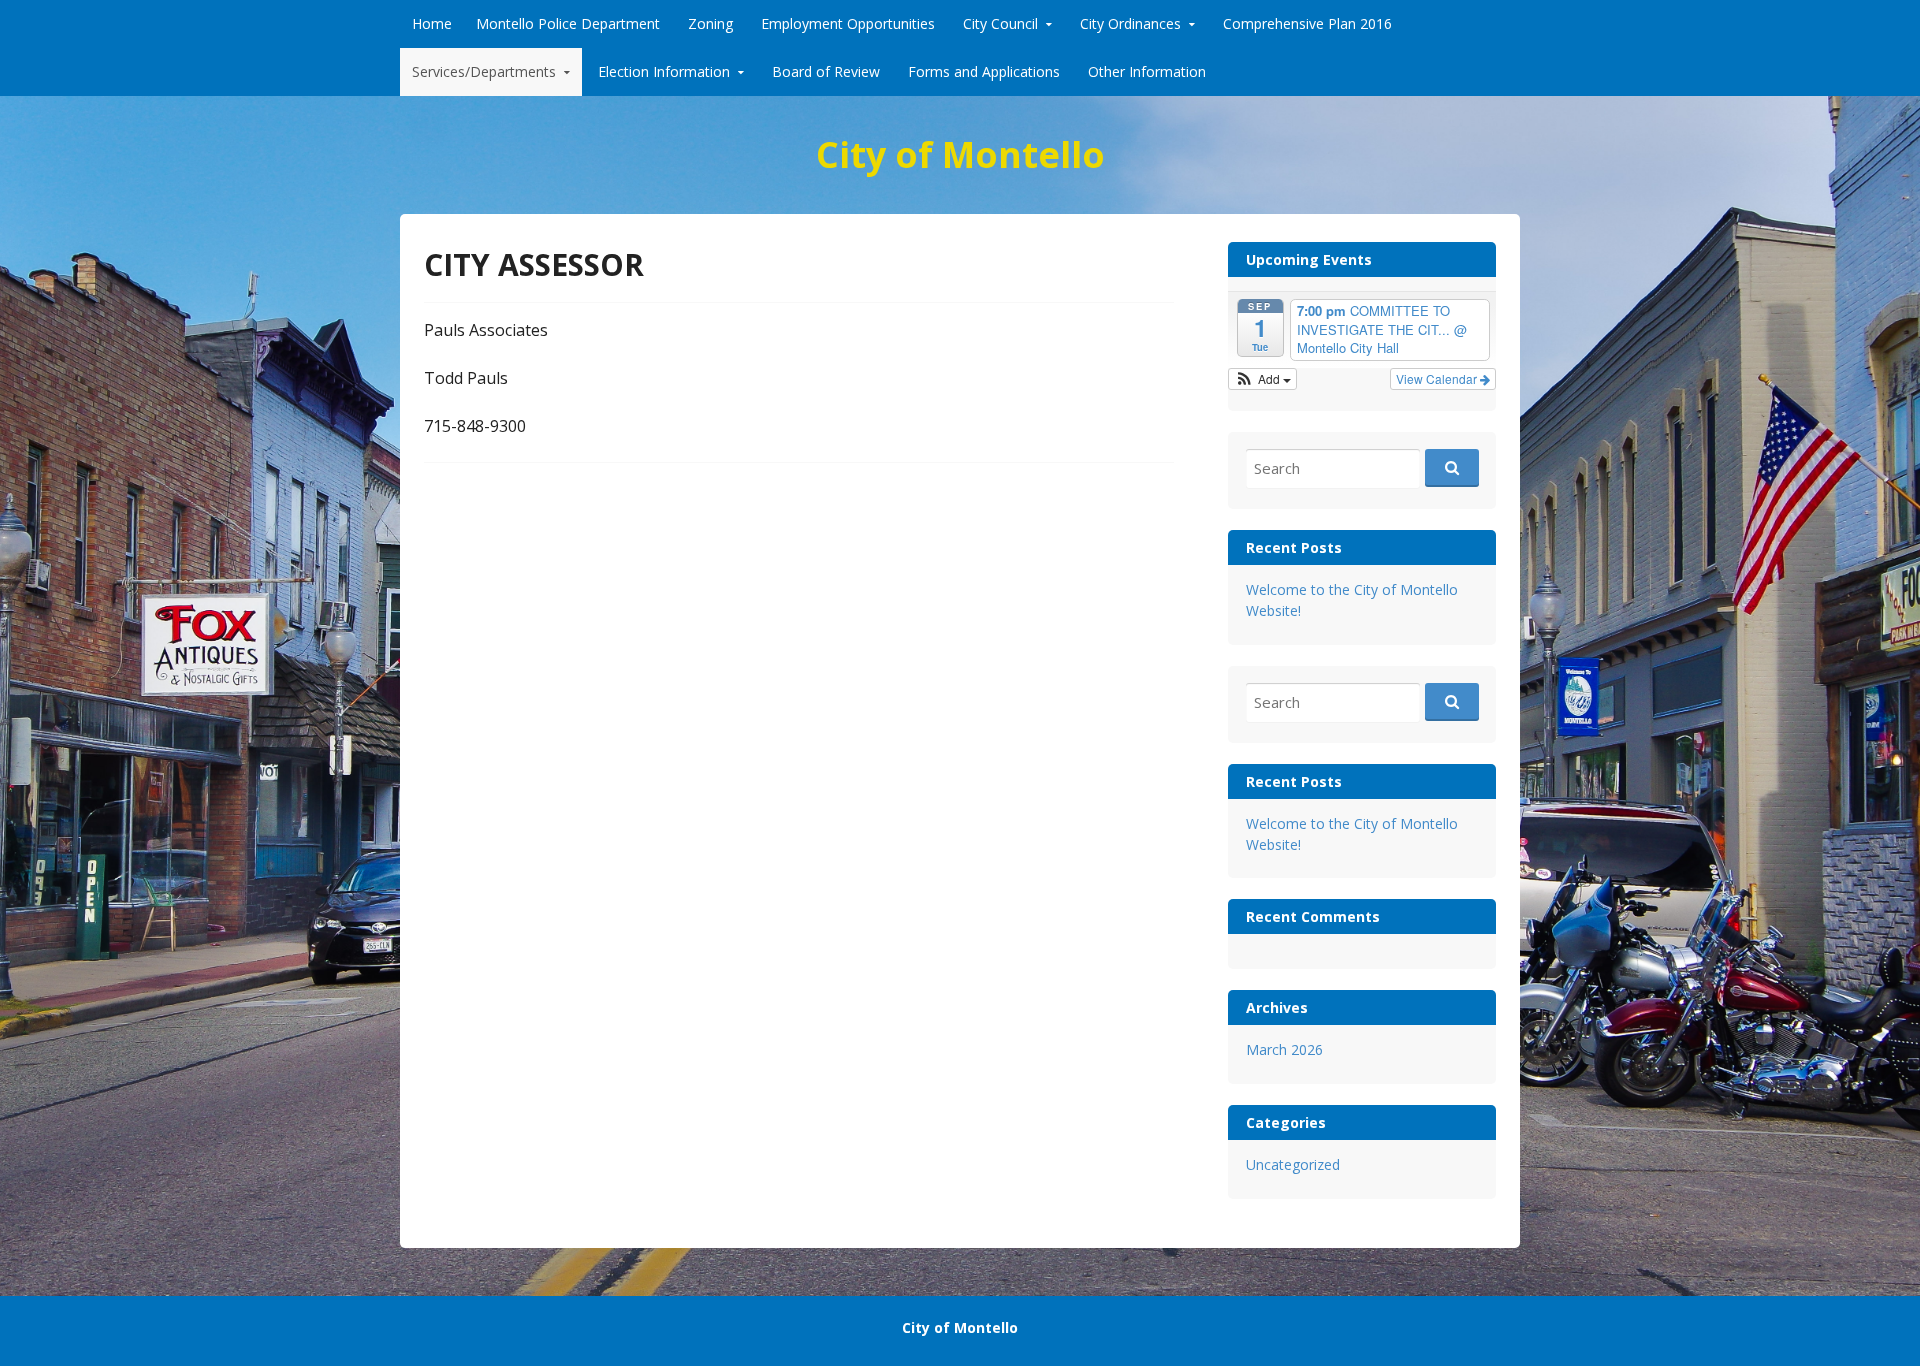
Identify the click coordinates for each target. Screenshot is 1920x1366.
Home (432, 23)
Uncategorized (1293, 1164)
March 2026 (1284, 1049)
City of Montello (960, 154)
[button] (1262, 379)
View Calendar (1438, 378)
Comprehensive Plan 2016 (1307, 23)
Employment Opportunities (848, 23)
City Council (1000, 23)
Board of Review (826, 71)
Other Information (1147, 71)
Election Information (664, 71)
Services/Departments (484, 71)
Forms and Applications (984, 71)
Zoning (710, 23)
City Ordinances (1130, 23)
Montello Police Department (568, 23)
